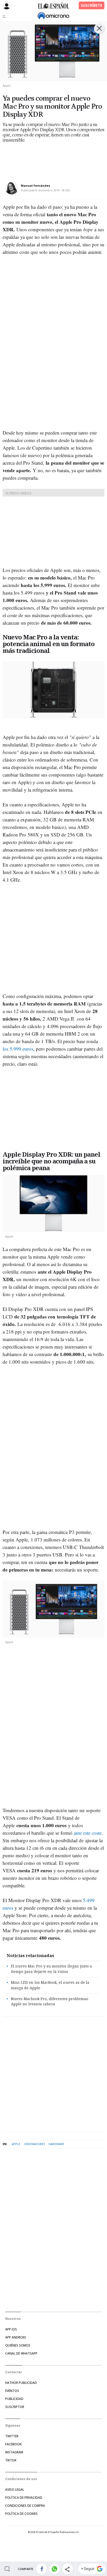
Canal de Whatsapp (21, 2353)
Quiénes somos (18, 2345)
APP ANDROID (16, 2337)
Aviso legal (15, 2490)
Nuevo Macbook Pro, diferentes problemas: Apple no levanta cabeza (50, 2001)
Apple (16, 2144)
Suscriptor (15, 2407)
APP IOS (11, 2329)
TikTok (11, 2460)
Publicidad (14, 2399)
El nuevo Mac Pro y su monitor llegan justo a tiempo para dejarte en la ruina (51, 1969)
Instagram (14, 2452)
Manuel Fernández (35, 186)
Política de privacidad (24, 2498)
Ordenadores (34, 2144)
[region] (44, 158)
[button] (42, 2569)
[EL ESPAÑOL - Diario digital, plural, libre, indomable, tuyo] (53, 5)
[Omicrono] (53, 16)
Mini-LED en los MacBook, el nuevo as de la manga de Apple (50, 1985)
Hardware (56, 2144)
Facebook (13, 2444)
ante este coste (88, 1833)
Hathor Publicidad (21, 2383)
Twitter (12, 2436)
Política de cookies (21, 2514)
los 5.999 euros (18, 1049)
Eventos (12, 2391)
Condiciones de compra (25, 2506)
